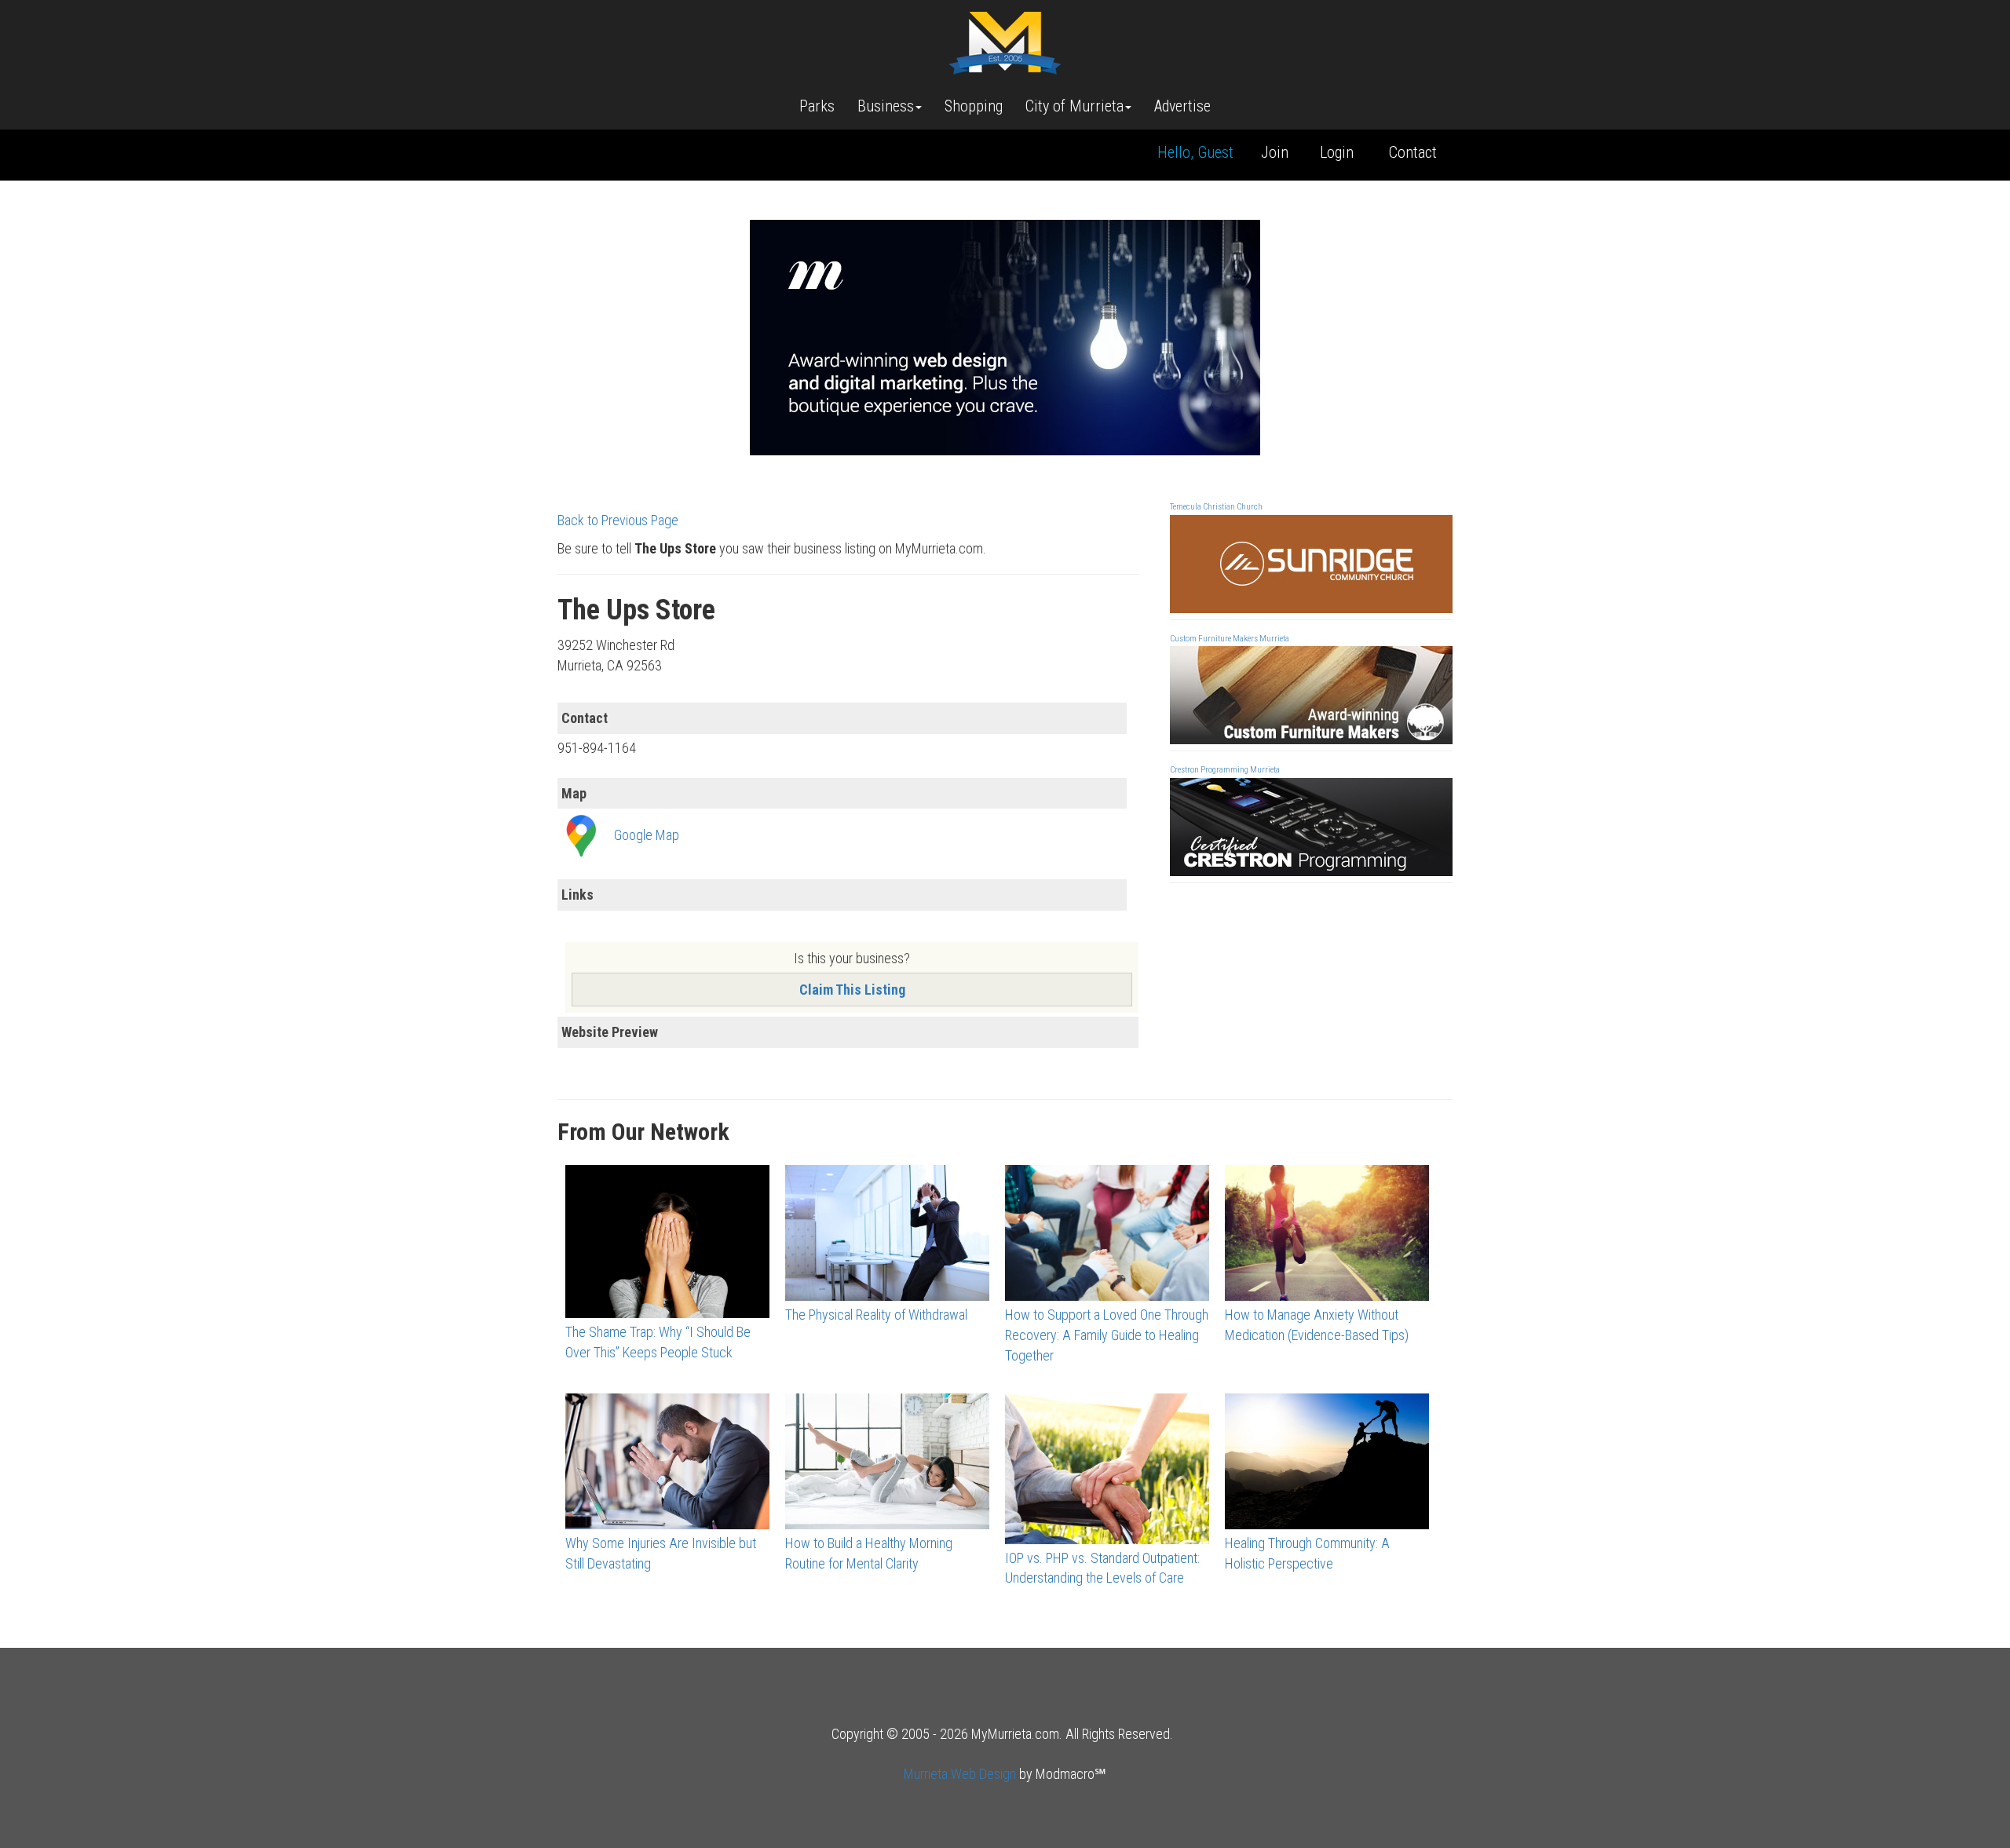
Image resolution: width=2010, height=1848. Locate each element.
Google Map (647, 835)
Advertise (1182, 106)
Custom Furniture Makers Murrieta (1230, 639)
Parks (817, 106)
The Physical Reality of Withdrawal (876, 1315)
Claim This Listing (852, 990)
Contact (1413, 152)
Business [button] (886, 106)
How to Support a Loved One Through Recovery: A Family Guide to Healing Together (1107, 1335)
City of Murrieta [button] (1074, 106)
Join (1275, 152)
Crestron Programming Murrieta (1225, 770)
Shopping (974, 106)
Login (1337, 152)
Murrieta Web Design (960, 1774)
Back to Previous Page (618, 520)
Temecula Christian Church (1216, 507)
